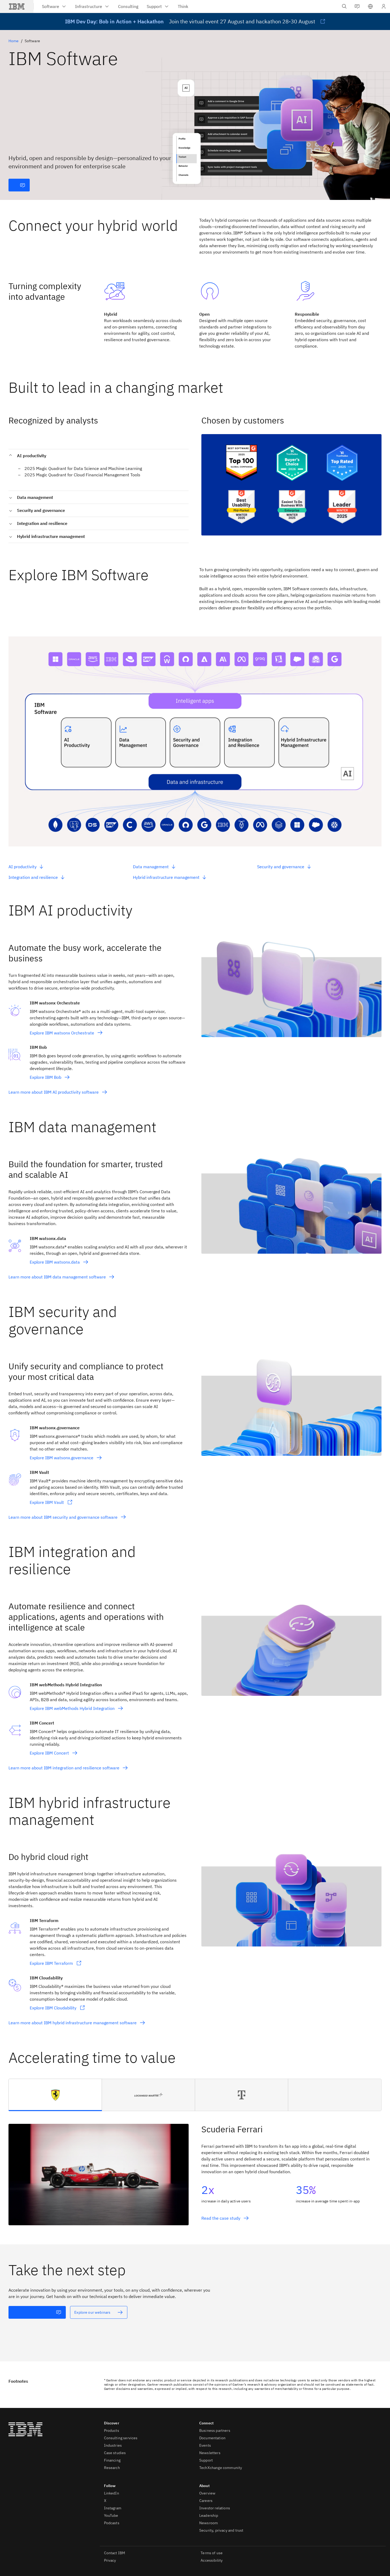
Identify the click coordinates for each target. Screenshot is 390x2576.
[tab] (55, 2095)
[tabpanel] (195, 2169)
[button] (370, 6)
